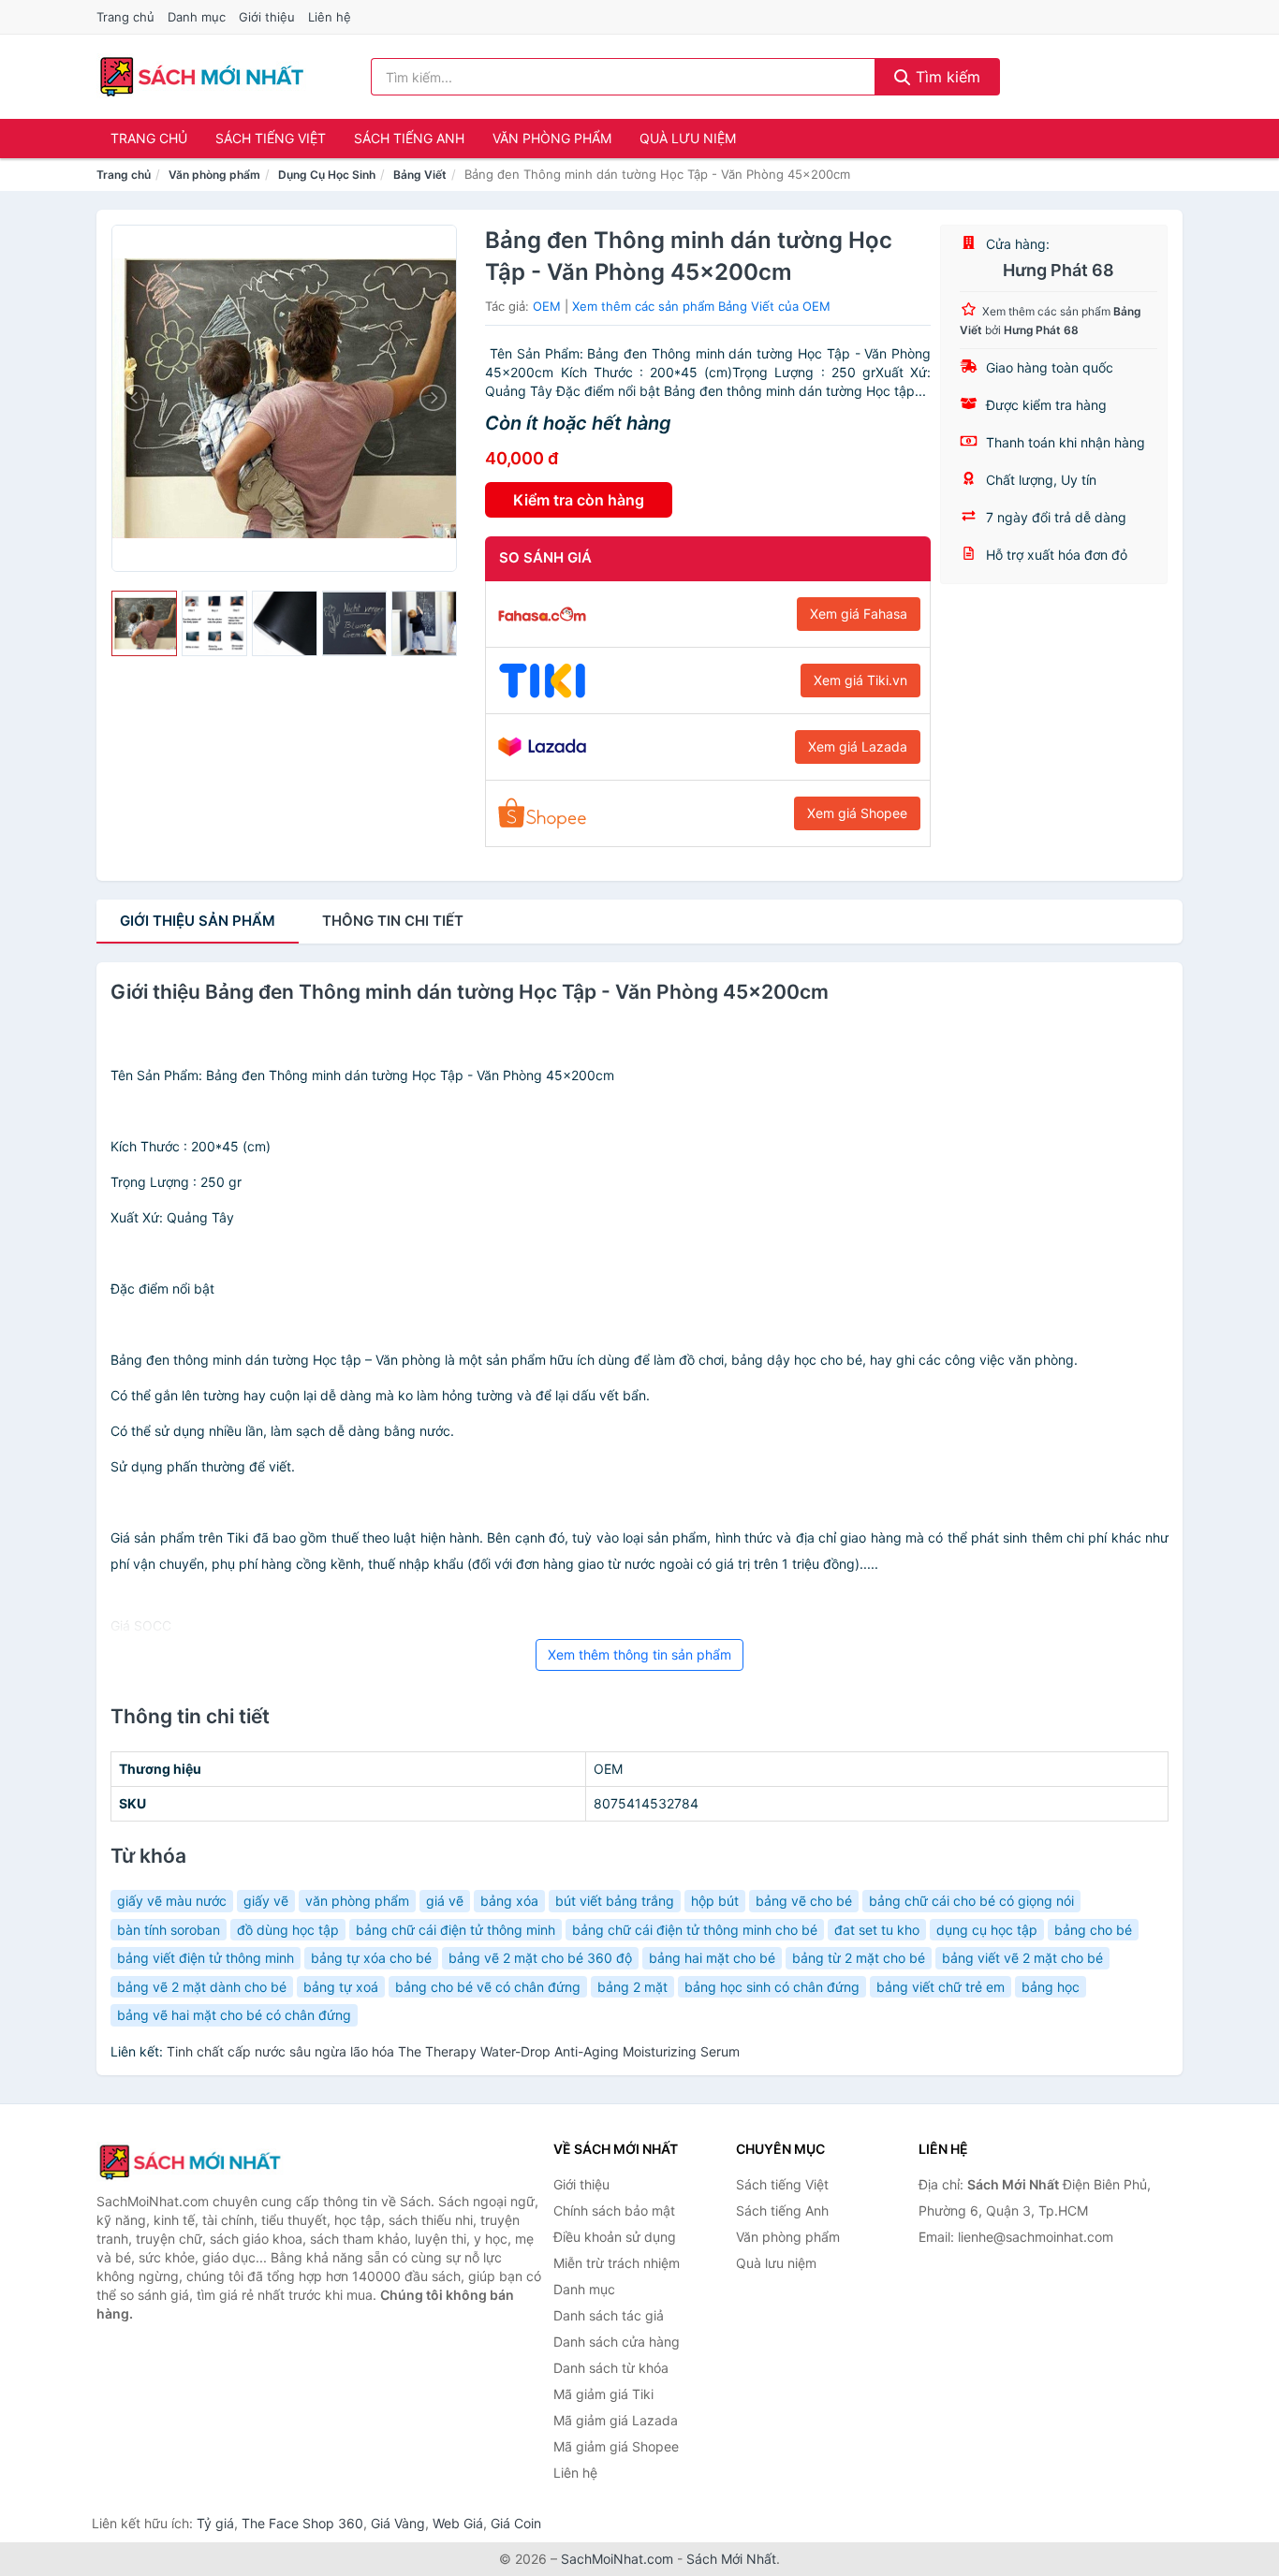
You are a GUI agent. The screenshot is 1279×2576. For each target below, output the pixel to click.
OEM (547, 306)
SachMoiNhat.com (617, 2559)
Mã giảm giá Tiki (603, 2394)
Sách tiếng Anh (409, 138)
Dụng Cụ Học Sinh (327, 175)
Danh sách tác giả (609, 2315)
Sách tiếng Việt (271, 138)
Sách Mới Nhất (731, 2559)
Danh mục (197, 17)
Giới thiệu (267, 17)
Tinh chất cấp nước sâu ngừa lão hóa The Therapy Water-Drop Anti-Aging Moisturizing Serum (453, 2051)
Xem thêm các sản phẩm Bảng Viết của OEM (701, 306)
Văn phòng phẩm (552, 138)
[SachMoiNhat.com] (202, 77)
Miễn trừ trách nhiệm (617, 2263)
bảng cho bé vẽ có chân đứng (488, 1987)
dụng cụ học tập (987, 1930)
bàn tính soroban (169, 1930)
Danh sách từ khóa (611, 2368)
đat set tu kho (877, 1930)
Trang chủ (125, 17)
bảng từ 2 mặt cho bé (859, 1958)
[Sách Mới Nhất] (190, 2162)
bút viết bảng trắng (615, 1901)
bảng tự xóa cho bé (371, 1958)
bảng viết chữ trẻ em (941, 1987)
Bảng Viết (420, 175)
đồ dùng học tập (288, 1930)
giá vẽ (445, 1901)
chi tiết (393, 921)
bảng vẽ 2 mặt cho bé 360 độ (540, 1958)
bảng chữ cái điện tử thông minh (456, 1930)
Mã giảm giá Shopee (616, 2446)
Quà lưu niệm (688, 138)
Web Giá (458, 2523)
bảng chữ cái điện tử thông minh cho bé (695, 1930)
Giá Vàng (398, 2523)
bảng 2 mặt (632, 1987)
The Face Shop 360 (302, 2523)
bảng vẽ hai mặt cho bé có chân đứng (234, 2015)
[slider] (144, 623)
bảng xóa (509, 1901)
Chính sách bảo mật (614, 2210)
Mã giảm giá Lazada (616, 2420)
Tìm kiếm (946, 77)
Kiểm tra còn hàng (579, 500)
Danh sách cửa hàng (617, 2342)
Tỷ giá (215, 2523)
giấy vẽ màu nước (172, 1901)
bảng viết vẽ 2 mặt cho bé (1022, 1958)
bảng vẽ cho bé (804, 1901)
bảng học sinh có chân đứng (772, 1987)
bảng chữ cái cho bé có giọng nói (971, 1901)
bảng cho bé (1093, 1930)
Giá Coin (516, 2523)
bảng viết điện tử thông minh (206, 1958)
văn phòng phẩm (357, 1901)
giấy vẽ (266, 1901)
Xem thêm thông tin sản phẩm (639, 1654)
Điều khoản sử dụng (615, 2237)
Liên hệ (330, 17)
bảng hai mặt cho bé (712, 1958)
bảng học (1051, 1987)
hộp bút (715, 1901)
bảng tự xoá (341, 1987)
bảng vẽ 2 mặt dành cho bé (202, 1987)
